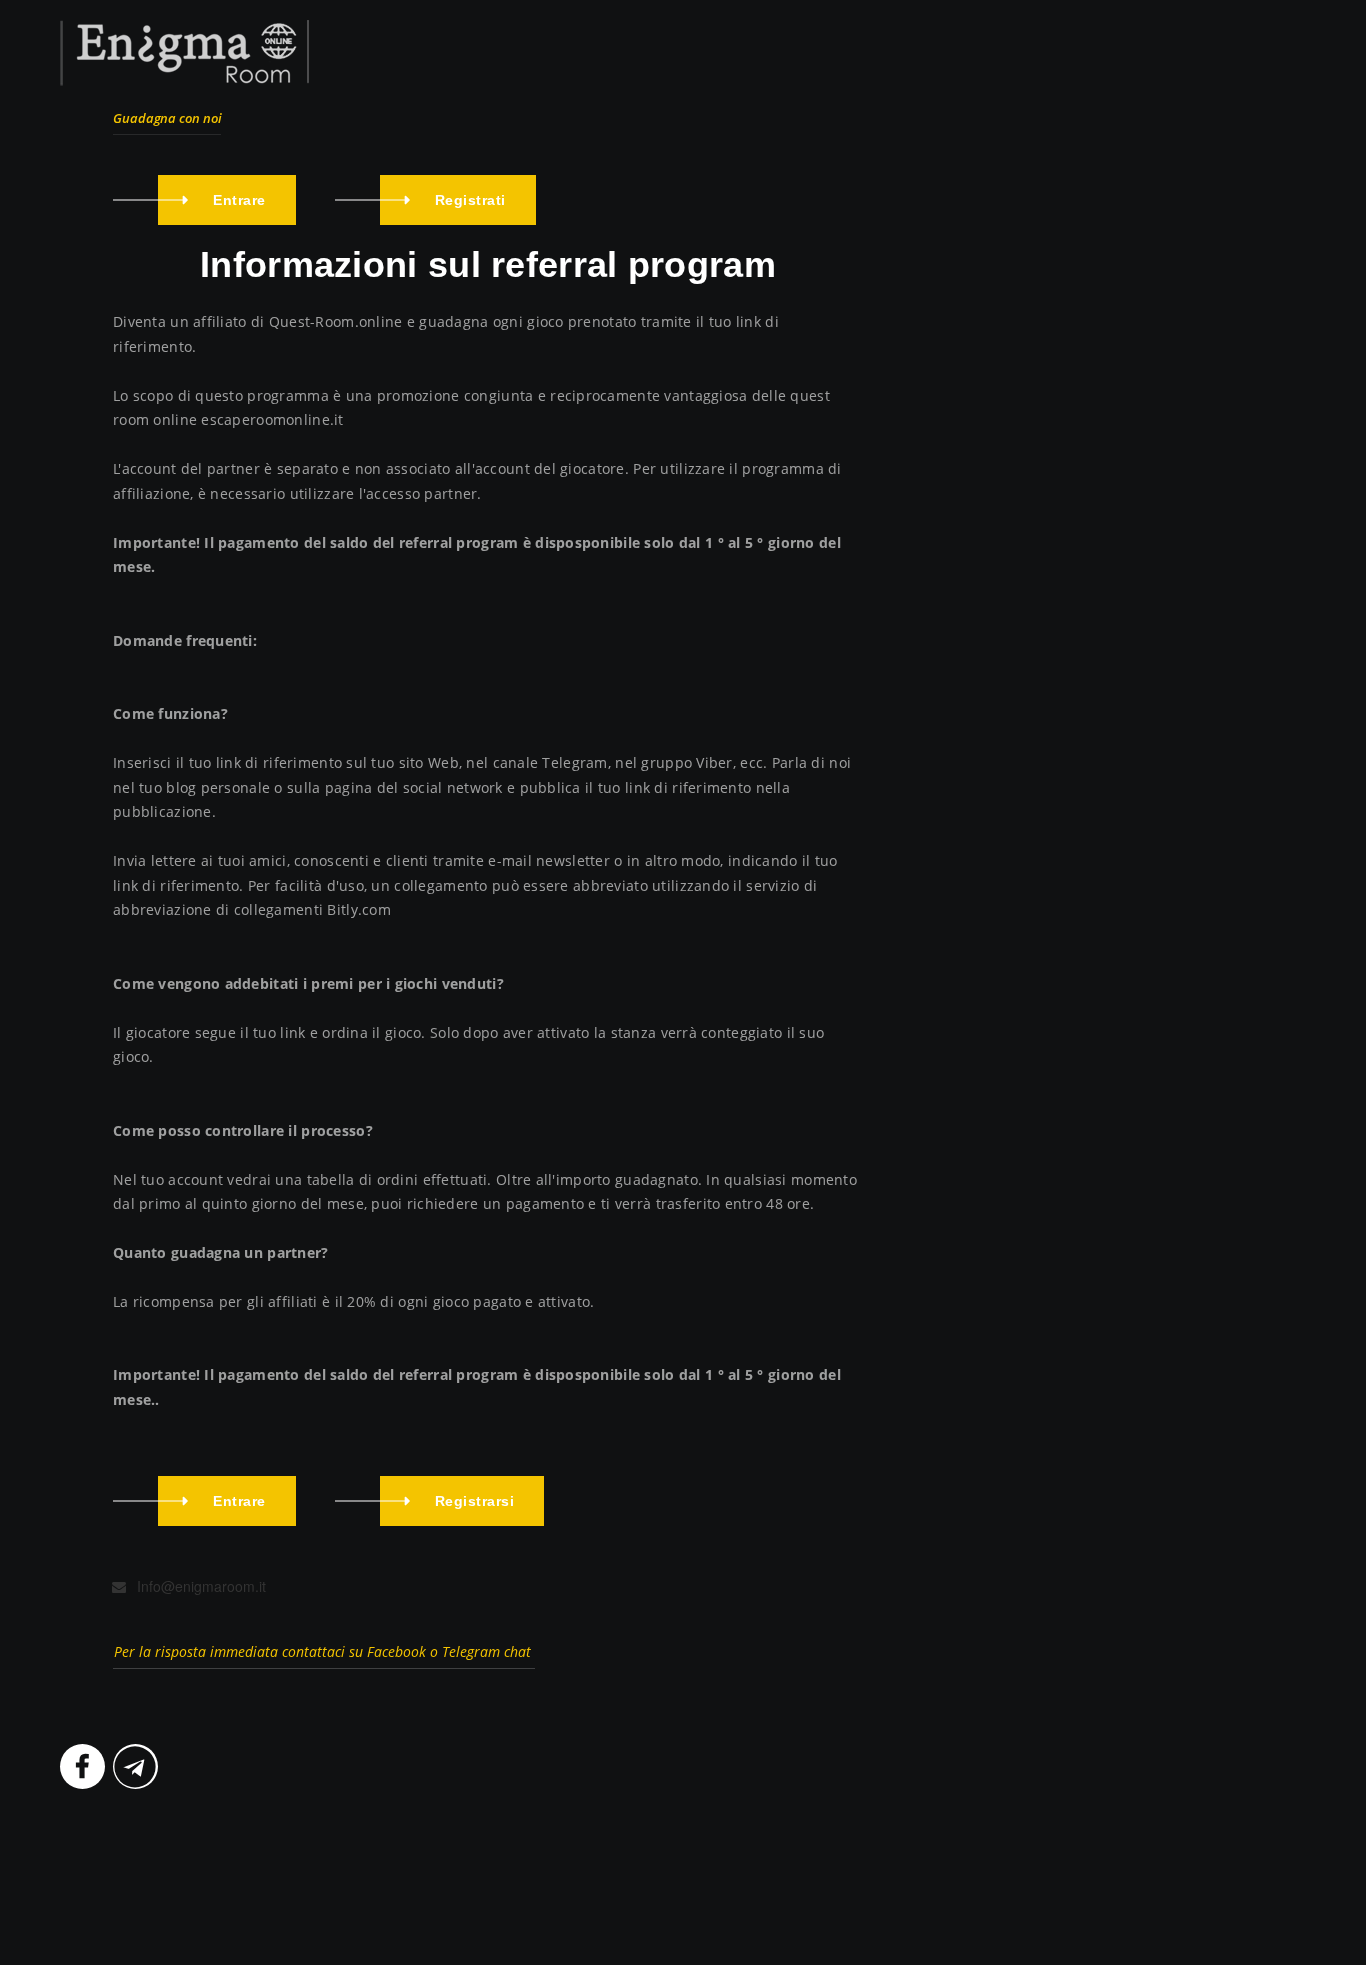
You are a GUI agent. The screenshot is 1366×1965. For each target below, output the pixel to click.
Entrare (239, 200)
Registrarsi (475, 1501)
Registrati (470, 200)
